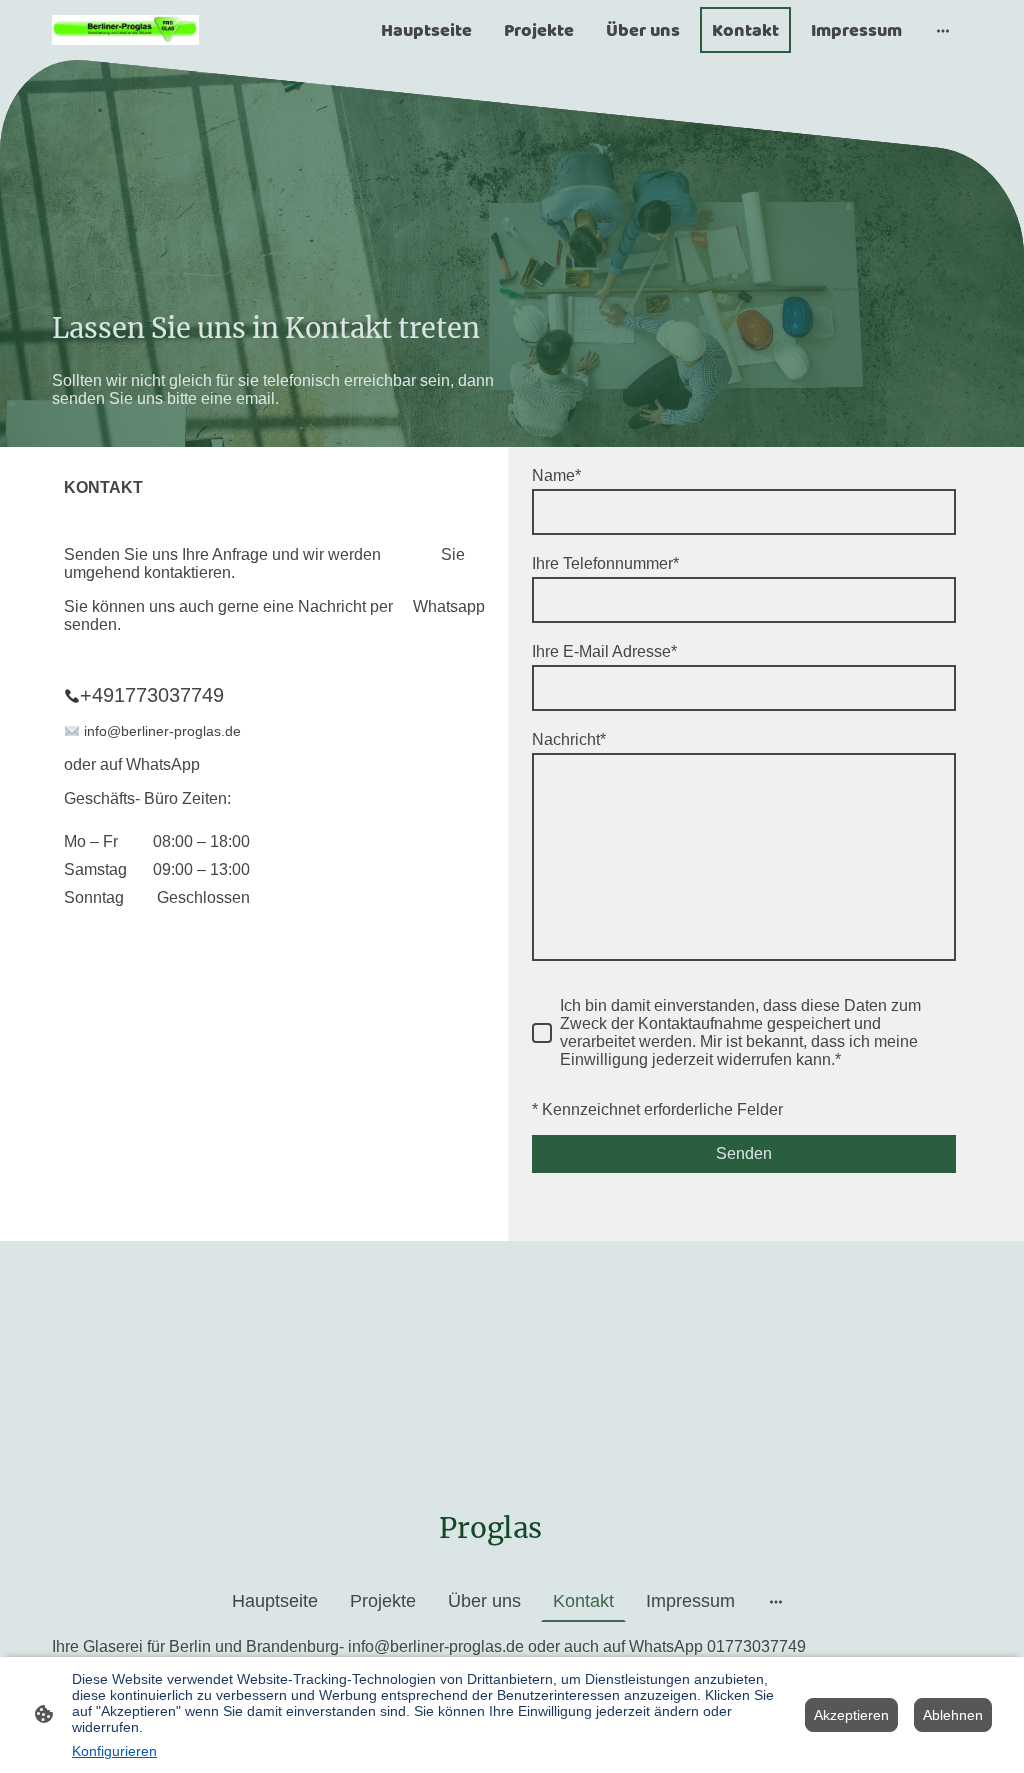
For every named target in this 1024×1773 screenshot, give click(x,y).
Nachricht (569, 739)
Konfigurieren (114, 1751)
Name (556, 475)
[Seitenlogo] (125, 30)
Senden (744, 1153)
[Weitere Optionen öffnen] (943, 30)
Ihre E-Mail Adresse (604, 651)
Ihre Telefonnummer (605, 563)
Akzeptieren (851, 1715)
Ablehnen (953, 1715)
